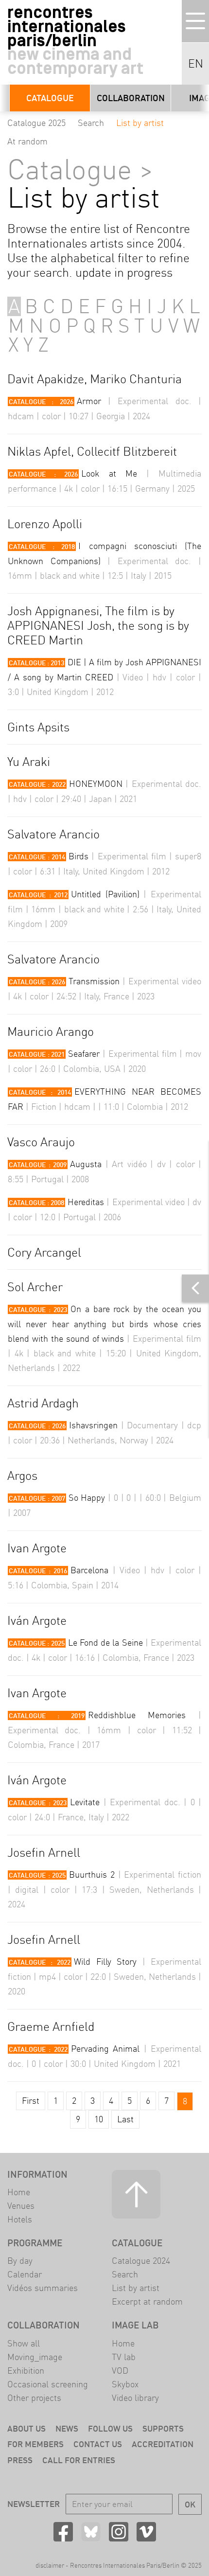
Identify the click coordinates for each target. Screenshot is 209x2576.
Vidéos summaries (43, 2288)
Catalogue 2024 (141, 2261)
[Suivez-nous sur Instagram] (119, 2532)
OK (190, 2504)
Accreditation (163, 2444)
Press (20, 2460)
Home (19, 2192)
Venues (21, 2206)
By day (20, 2261)
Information (37, 2174)
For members (35, 2444)
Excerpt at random (147, 2301)
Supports (163, 2428)
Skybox (125, 2384)
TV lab (124, 2357)
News (67, 2428)
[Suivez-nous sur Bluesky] (91, 2532)
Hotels (20, 2219)
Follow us (110, 2428)
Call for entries (79, 2460)
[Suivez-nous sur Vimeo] (146, 2532)
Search (91, 123)
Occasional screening (48, 2384)
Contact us (98, 2444)
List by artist (140, 123)
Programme (35, 2243)
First (31, 2101)
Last (125, 2119)
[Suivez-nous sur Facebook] (63, 2532)
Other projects (34, 2398)
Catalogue (50, 98)
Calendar (25, 2274)
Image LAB (135, 2325)
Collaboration (131, 98)
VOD (120, 2371)
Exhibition (26, 2371)
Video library (135, 2398)
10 (99, 2119)
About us (26, 2428)
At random (27, 141)
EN (196, 64)
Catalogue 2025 (36, 123)
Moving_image (35, 2357)
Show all (24, 2343)
